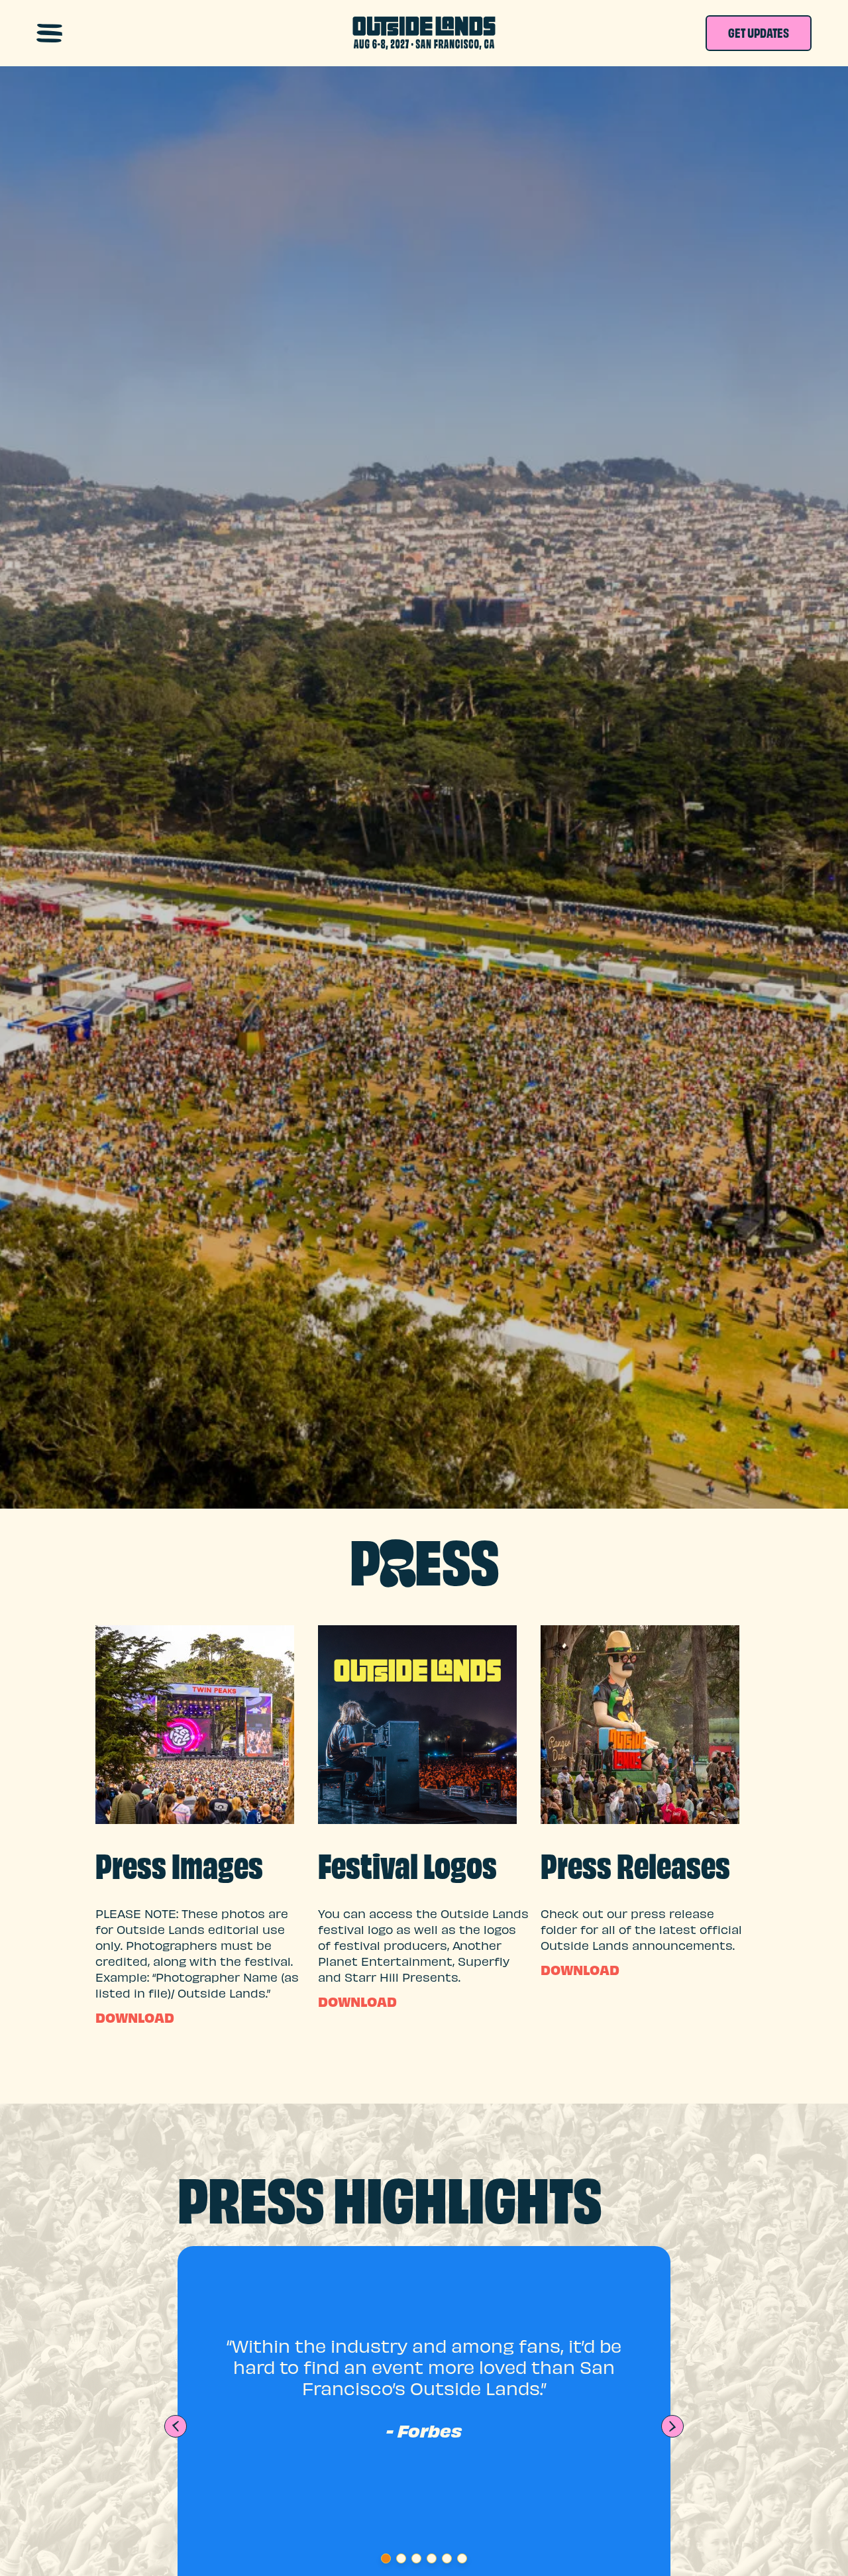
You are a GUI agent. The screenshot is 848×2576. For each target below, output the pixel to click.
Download (135, 2020)
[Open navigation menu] (49, 33)
